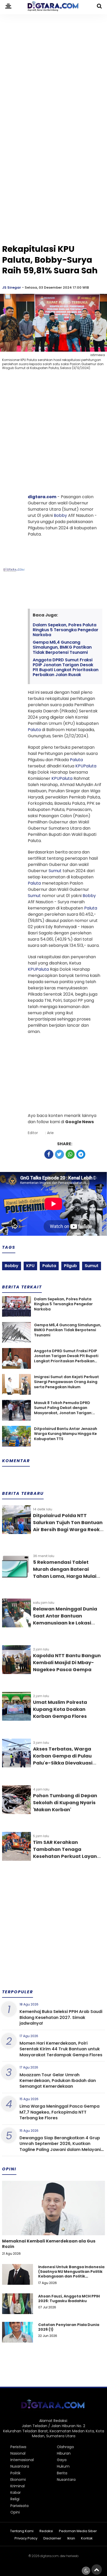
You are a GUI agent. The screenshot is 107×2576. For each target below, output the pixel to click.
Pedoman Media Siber (78, 2531)
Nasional (18, 2453)
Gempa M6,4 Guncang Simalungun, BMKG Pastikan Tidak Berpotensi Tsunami (62, 647)
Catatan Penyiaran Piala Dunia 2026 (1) (69, 2327)
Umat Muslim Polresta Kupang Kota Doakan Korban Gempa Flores (60, 1709)
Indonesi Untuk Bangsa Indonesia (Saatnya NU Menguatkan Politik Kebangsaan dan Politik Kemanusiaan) (71, 2274)
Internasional (22, 2460)
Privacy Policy (26, 2539)
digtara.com (42, 497)
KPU (79, 766)
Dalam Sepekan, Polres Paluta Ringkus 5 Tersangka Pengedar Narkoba (66, 630)
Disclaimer (52, 2539)
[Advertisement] (53, 70)
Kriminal (18, 2486)
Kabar (16, 2492)
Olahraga (65, 2447)
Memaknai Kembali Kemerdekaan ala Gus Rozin (49, 2244)
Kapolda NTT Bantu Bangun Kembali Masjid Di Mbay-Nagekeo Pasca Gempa (67, 1662)
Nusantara (20, 2466)
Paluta (34, 730)
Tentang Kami (22, 2531)
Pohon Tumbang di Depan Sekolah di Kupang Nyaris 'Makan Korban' (65, 1803)
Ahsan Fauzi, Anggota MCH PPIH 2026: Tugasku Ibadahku (69, 2299)
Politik (15, 2473)
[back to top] (97, 2570)
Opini (15, 2512)
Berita (62, 2473)
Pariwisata (19, 2506)
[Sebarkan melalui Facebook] (49, 1154)
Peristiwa (18, 2447)
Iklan (71, 2539)
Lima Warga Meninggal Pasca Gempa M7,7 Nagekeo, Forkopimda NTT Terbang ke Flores (59, 2112)
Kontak (87, 2539)
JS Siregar (12, 287)
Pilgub (70, 1266)
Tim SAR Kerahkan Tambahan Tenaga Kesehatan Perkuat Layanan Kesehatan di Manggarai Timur (68, 1856)
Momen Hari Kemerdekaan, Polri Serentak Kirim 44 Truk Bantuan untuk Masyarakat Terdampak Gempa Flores (61, 2049)
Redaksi (46, 2531)
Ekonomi (18, 2480)
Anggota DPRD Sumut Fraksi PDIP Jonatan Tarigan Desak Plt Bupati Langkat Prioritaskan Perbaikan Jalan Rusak (66, 667)
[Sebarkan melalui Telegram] (81, 1154)
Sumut (55, 871)
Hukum (63, 2466)
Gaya (62, 2460)
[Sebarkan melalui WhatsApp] (70, 1154)
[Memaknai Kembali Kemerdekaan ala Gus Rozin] (53, 2226)
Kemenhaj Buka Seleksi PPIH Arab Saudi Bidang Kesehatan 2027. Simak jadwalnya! (61, 2017)
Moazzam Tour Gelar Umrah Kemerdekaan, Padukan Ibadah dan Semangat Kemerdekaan (58, 2081)
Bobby (60, 515)
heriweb (72, 2556)
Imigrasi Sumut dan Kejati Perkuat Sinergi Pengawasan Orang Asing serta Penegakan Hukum (66, 1382)
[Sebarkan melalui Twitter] (59, 1154)
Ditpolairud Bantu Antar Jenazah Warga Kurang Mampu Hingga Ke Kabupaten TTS (66, 1434)
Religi (15, 2499)
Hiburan (64, 2453)
